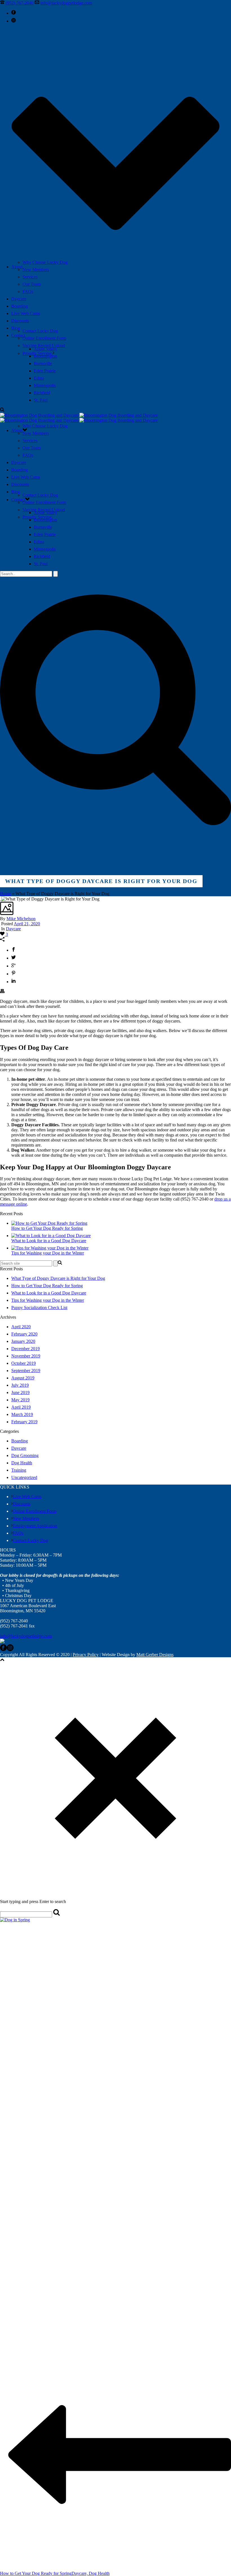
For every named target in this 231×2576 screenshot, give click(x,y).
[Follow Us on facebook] (3, 1650)
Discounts (20, 321)
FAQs (28, 291)
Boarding (20, 306)
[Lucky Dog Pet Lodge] (79, 418)
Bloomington (45, 356)
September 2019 (26, 1371)
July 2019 (20, 1385)
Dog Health (22, 1463)
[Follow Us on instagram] (10, 1650)
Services (30, 277)
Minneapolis (45, 385)
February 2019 (24, 1422)
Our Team (32, 284)
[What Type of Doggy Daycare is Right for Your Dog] (1, 899)
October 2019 (24, 1363)
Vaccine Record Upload (44, 345)
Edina (39, 378)
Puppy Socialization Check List (39, 1308)
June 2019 (20, 1392)
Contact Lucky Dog (40, 331)
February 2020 (24, 1334)
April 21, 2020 (27, 924)
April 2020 (21, 1327)
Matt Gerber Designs (155, 1655)
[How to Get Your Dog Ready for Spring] (49, 1223)
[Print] (2, 992)
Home (5, 894)
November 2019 (26, 1356)
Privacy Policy (86, 1655)
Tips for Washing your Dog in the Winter (48, 1253)
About (17, 267)
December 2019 (25, 1349)
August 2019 (23, 1378)
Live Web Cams (26, 313)
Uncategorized (24, 1477)
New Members (36, 270)
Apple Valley (45, 349)
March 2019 (22, 1414)
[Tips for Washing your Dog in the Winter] (50, 1248)
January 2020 (23, 1341)
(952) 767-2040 (20, 3)
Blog (16, 328)
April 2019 (21, 1407)
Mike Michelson (21, 919)
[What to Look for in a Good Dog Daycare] (51, 1236)
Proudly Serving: (38, 353)
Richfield (42, 393)
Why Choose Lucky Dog (45, 262)
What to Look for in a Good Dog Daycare (49, 1241)
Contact (18, 335)
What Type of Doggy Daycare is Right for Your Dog (58, 1278)
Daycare (19, 299)
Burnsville (43, 363)
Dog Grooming (25, 1455)
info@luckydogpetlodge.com (66, 3)
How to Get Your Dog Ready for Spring (47, 1228)
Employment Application (35, 1526)
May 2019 (20, 1400)
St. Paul (41, 400)
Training (19, 1470)
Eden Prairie (45, 371)
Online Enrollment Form (44, 338)
